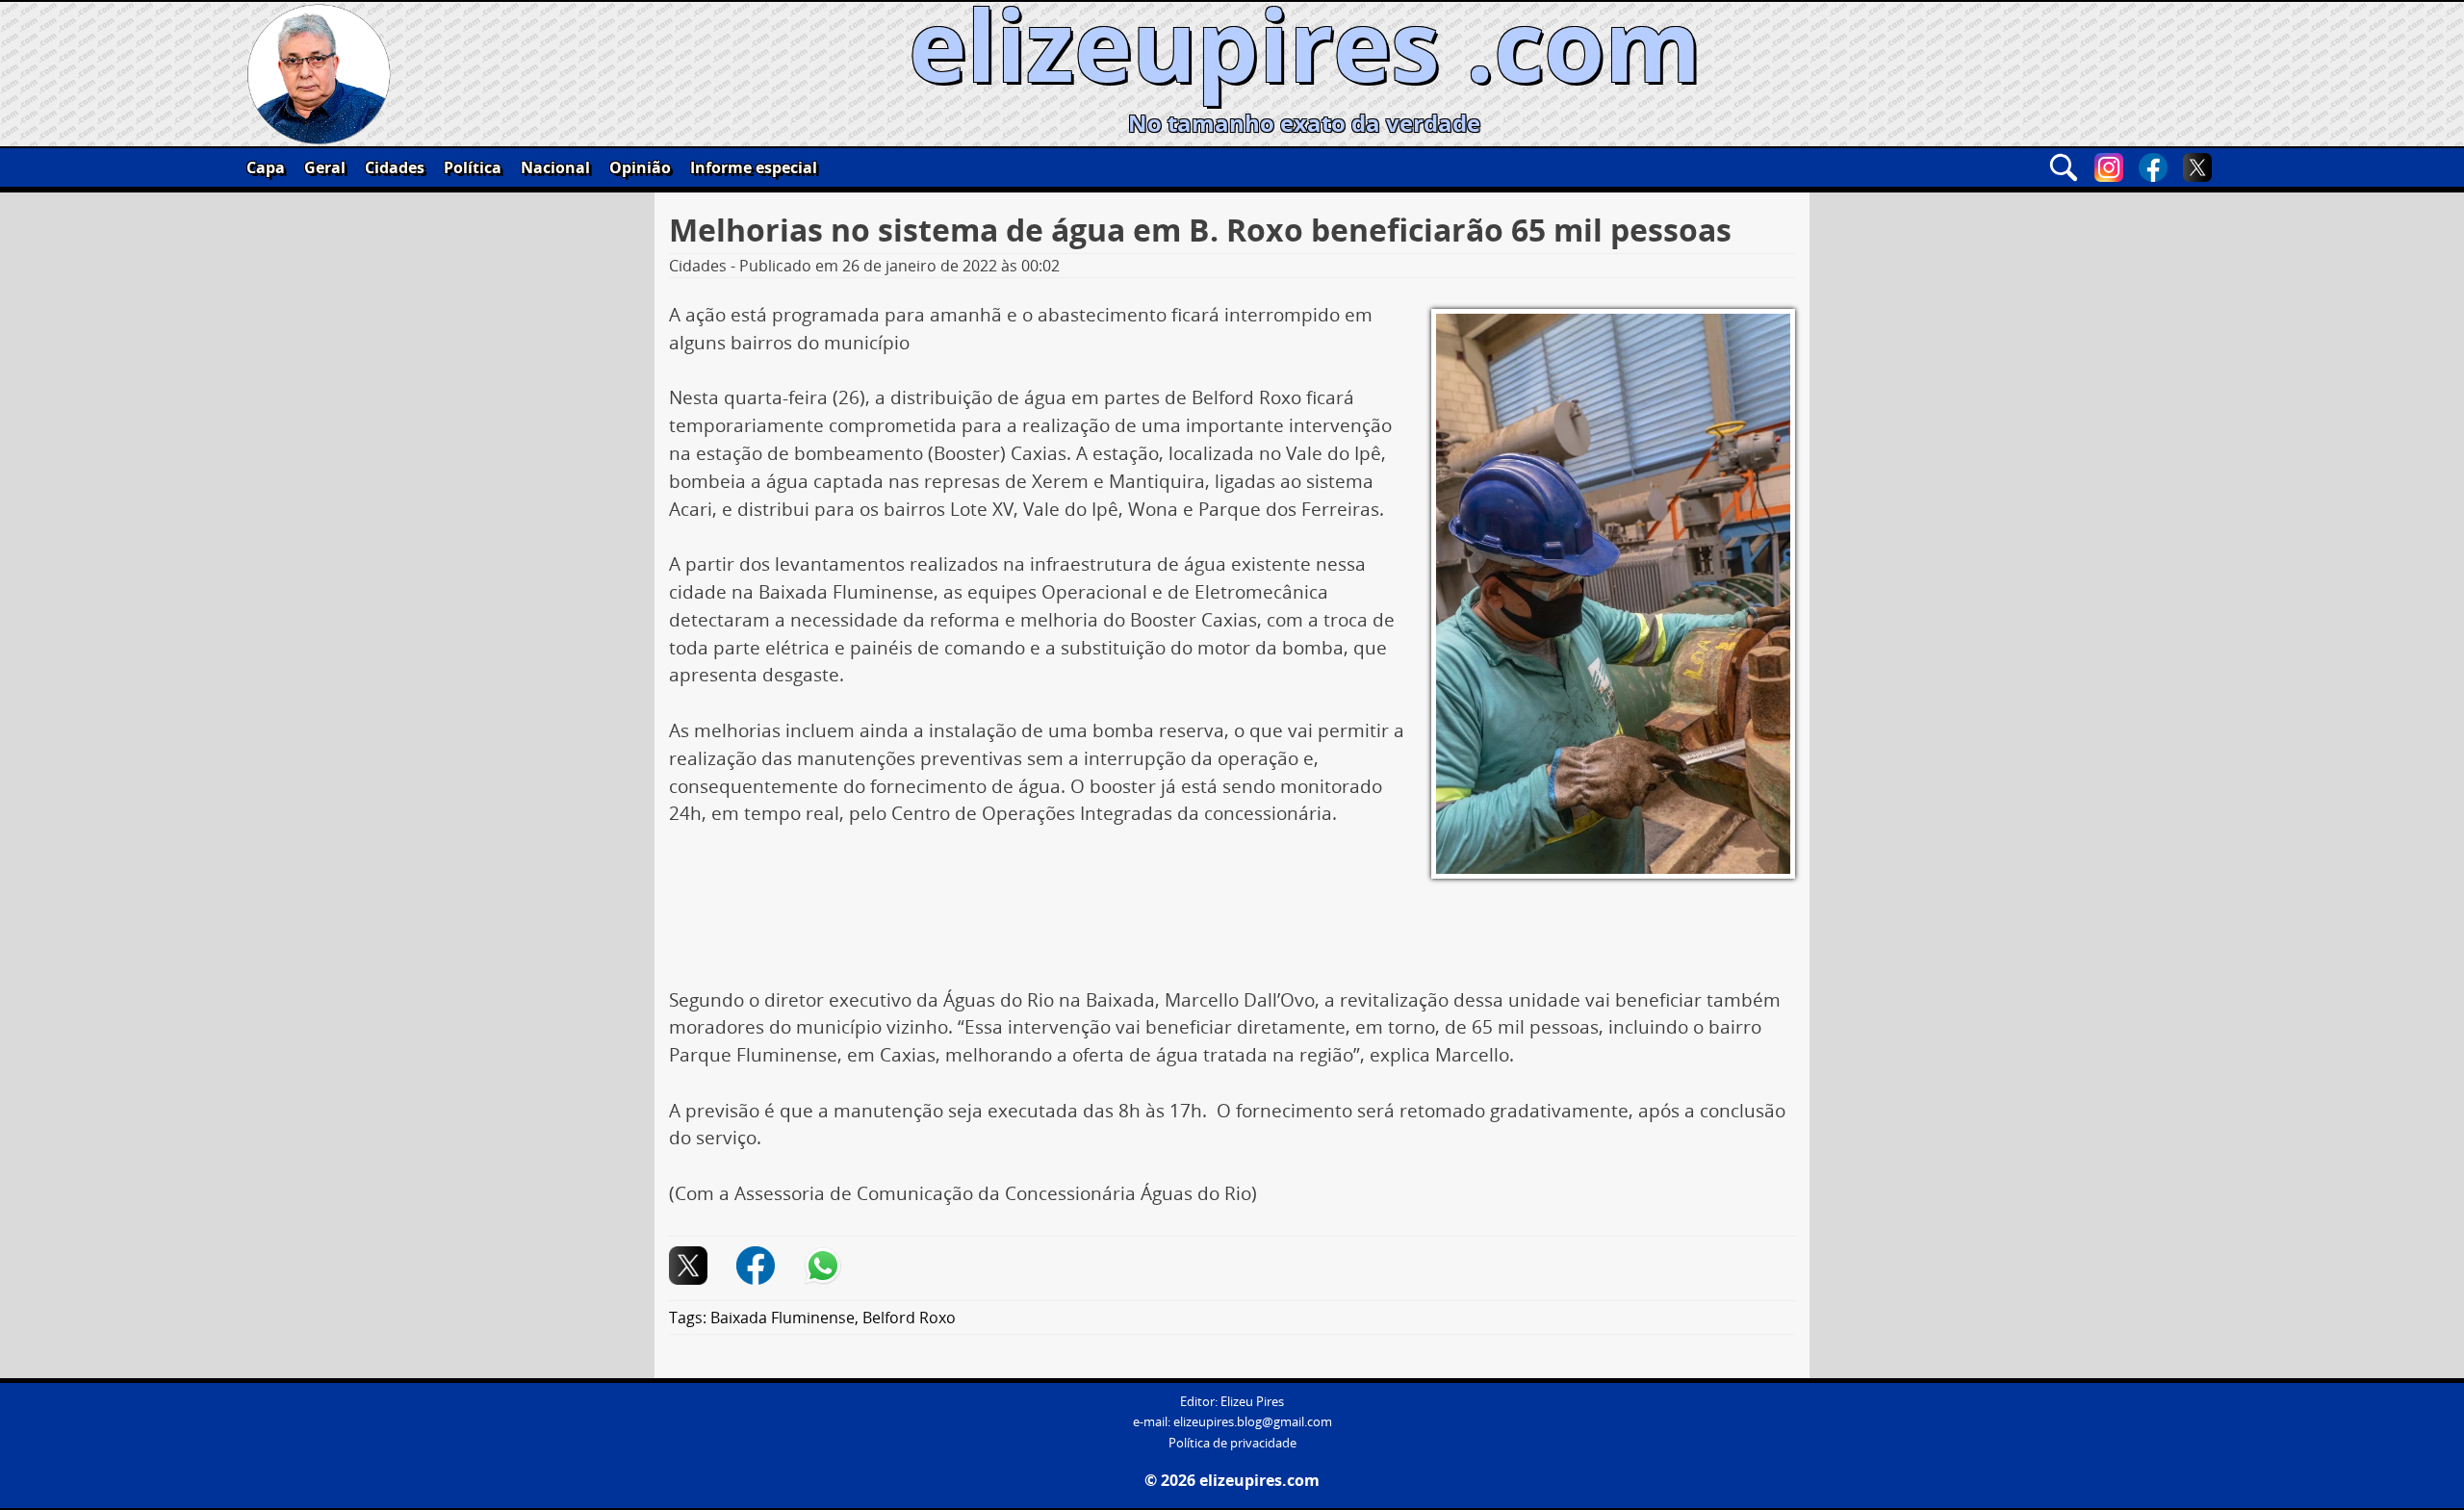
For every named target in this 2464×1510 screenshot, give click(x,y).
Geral (325, 167)
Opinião (640, 167)
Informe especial (754, 167)
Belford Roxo (909, 1318)
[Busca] (2064, 167)
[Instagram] (2109, 167)
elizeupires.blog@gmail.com (1253, 1422)
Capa (266, 167)
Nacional (555, 167)
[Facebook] (2153, 167)
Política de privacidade (1232, 1443)
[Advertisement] (1232, 930)
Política (473, 167)
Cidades (395, 167)
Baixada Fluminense (783, 1318)
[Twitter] (2197, 167)
